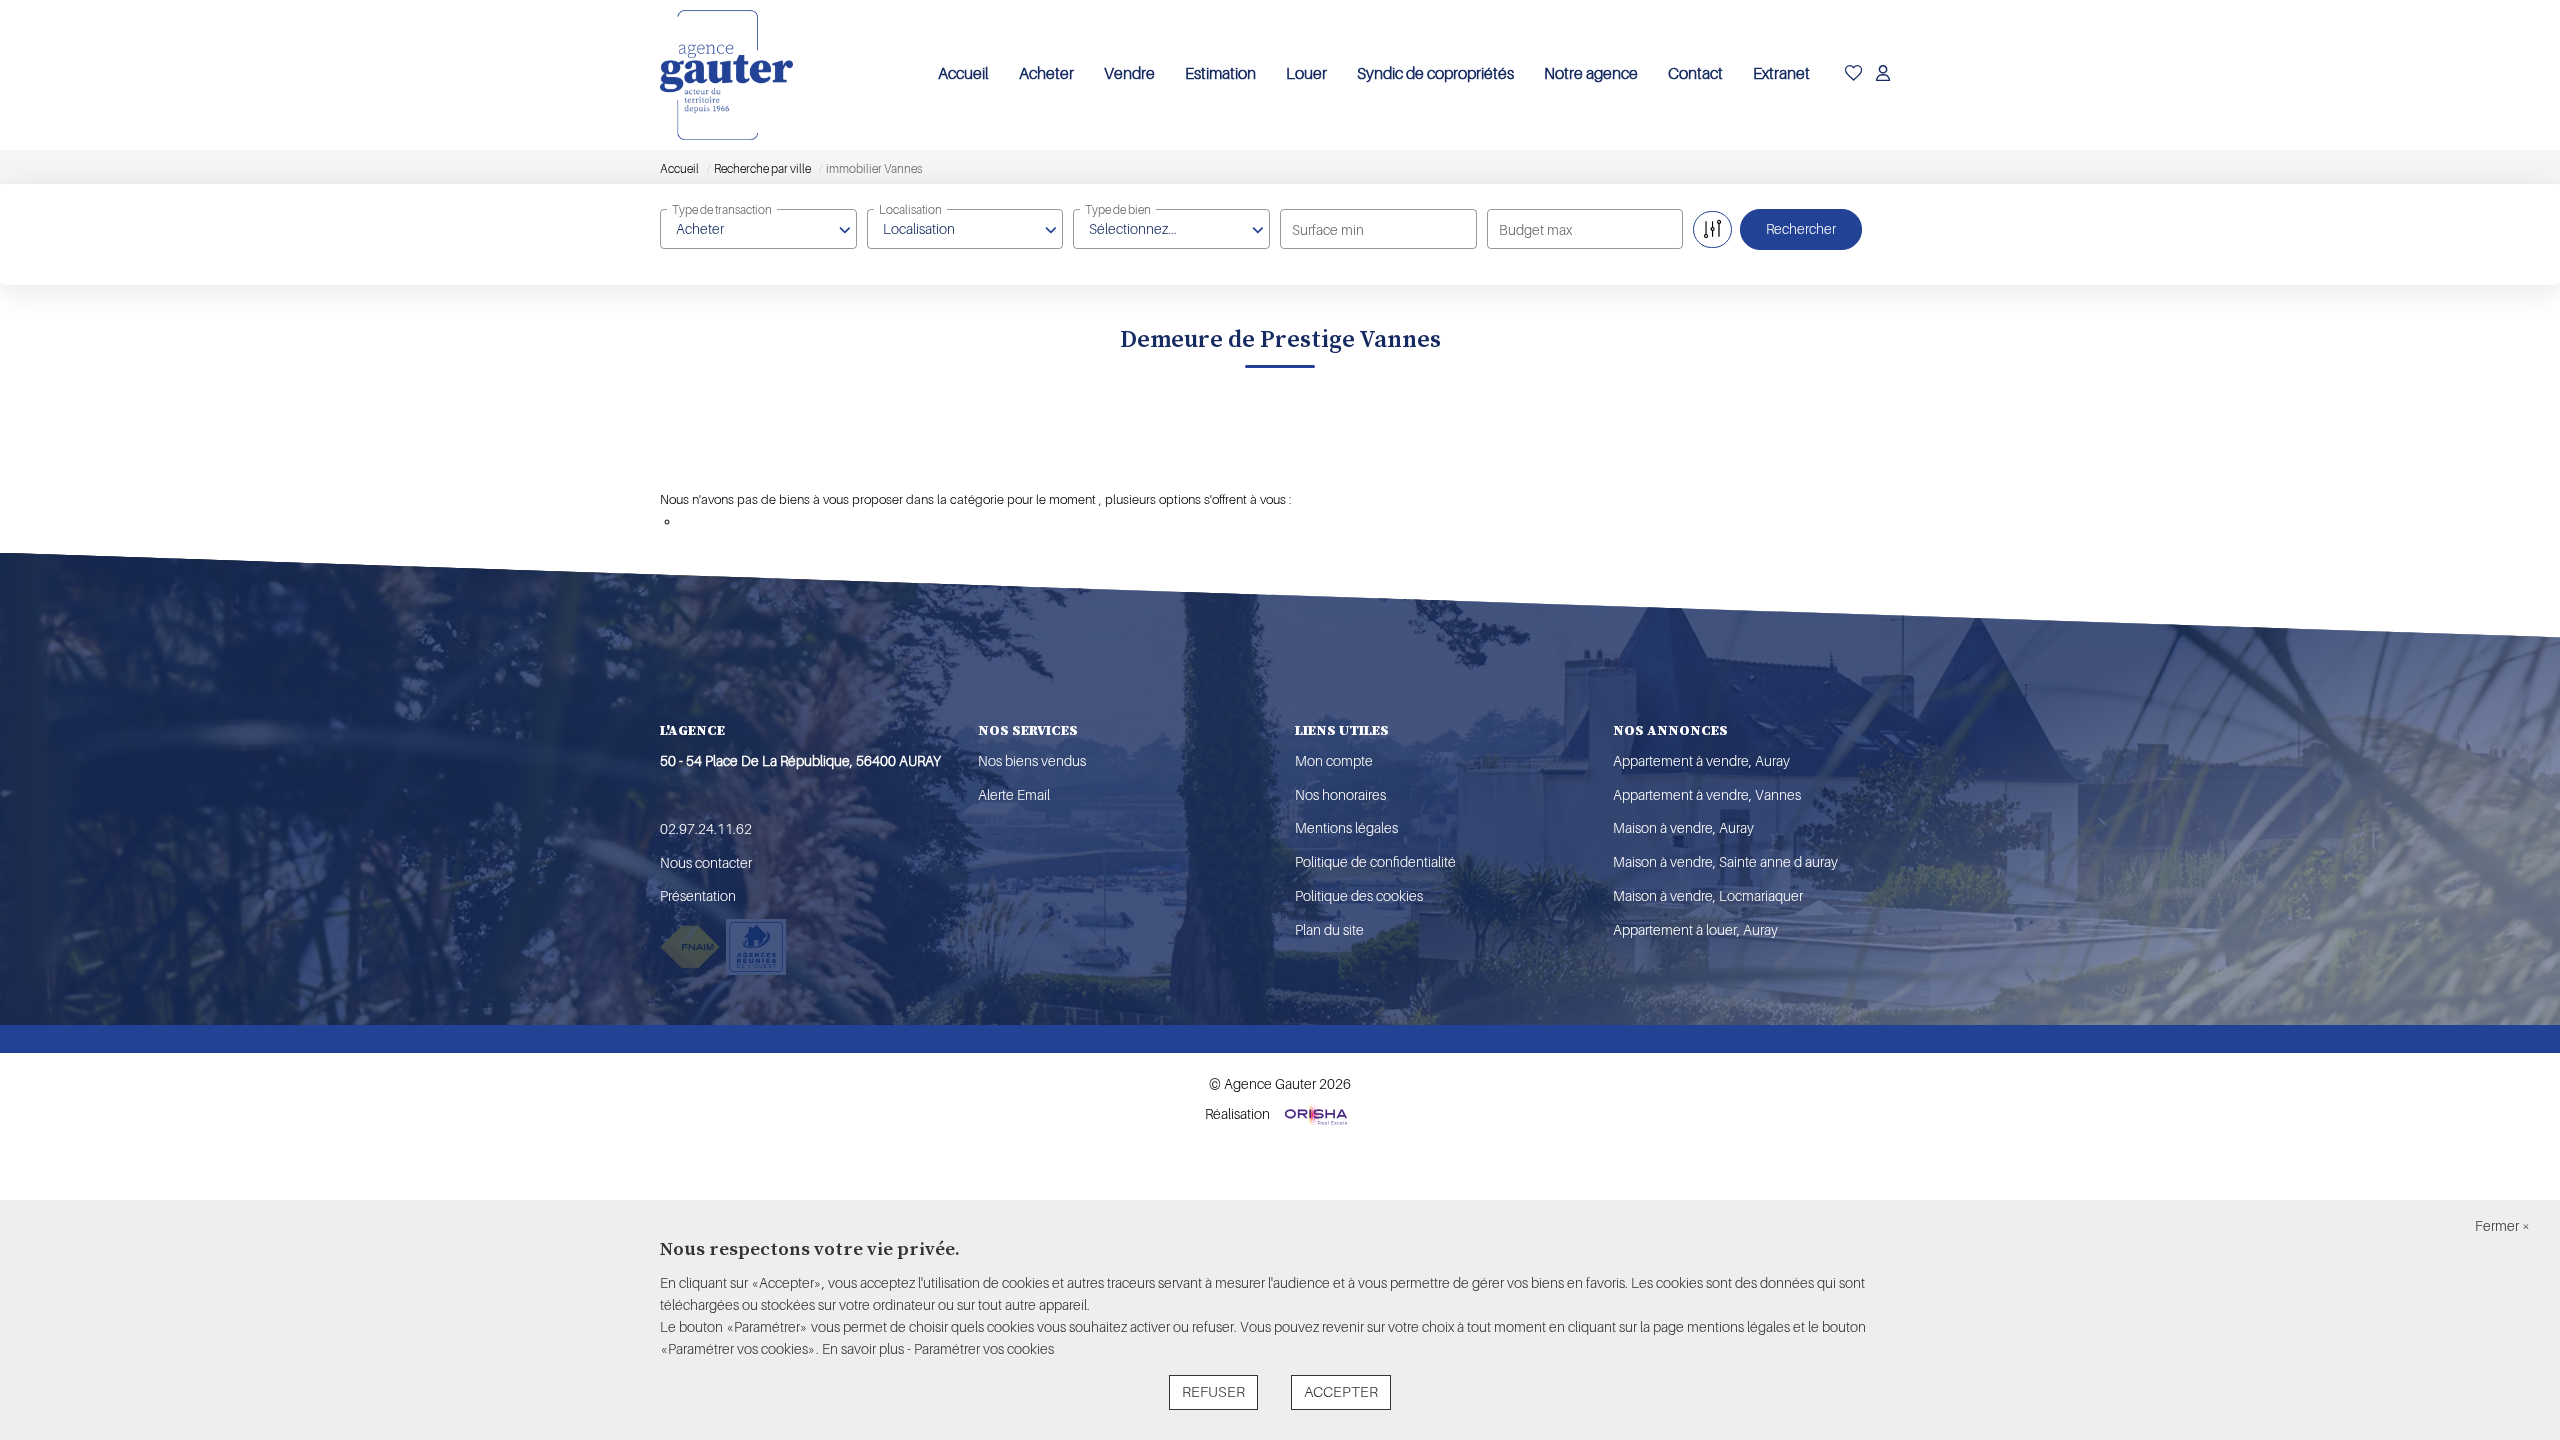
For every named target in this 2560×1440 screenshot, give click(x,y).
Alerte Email (1014, 795)
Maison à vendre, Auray (1683, 828)
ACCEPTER (1341, 1392)
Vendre (1129, 74)
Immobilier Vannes (747, 467)
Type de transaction (722, 210)
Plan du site (1329, 930)
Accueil (963, 74)
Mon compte (1334, 761)
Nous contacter (706, 863)
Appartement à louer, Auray (1695, 930)
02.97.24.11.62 (706, 829)
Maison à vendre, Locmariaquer (1708, 896)
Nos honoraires (1340, 795)
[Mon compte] (1883, 75)
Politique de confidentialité (1375, 862)
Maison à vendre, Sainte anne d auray (1725, 862)
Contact (1695, 74)
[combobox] (758, 229)
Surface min (1328, 230)
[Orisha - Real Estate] (1314, 1114)
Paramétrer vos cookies (984, 1349)
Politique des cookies (1359, 896)
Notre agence (1591, 74)
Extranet (1781, 74)
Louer (1306, 74)
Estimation (1220, 74)
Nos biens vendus (1032, 761)
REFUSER (1213, 1392)
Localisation (910, 210)
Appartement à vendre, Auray (1701, 761)
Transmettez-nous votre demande (775, 521)
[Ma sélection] (1854, 75)
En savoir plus (864, 1349)
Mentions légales (1346, 828)
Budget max (1535, 230)
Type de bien (1118, 210)
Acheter (1046, 74)
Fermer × (2502, 1226)
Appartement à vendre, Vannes (1707, 795)
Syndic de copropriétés (1435, 74)
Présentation (698, 896)
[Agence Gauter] (726, 75)
